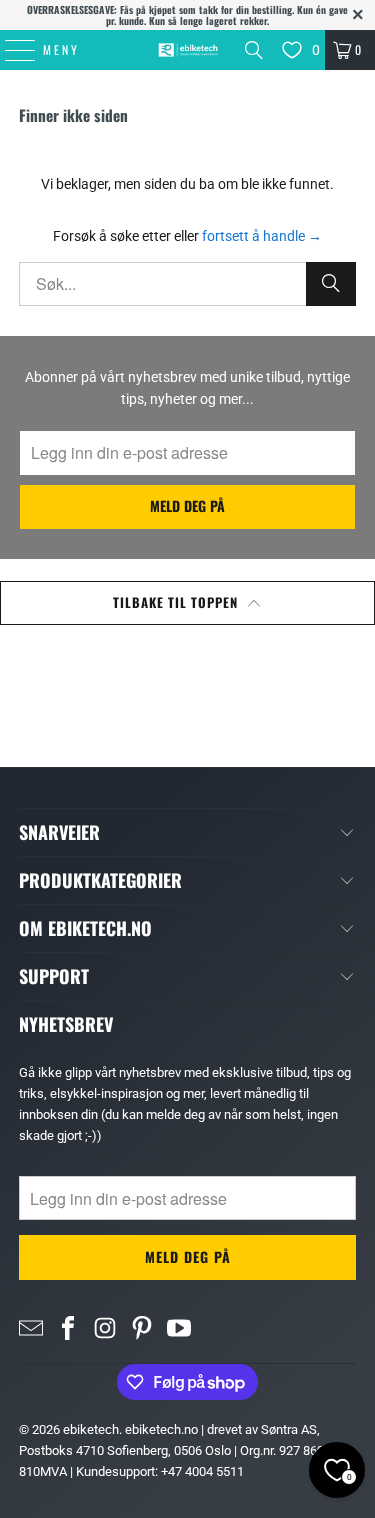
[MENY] (10, 50)
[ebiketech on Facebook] (68, 1327)
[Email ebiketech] (31, 1327)
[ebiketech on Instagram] (105, 1327)
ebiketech (91, 1429)
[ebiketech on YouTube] (179, 1327)
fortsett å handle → (262, 236)
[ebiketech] (188, 50)
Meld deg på (187, 505)
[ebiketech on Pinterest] (142, 1327)
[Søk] (254, 50)
